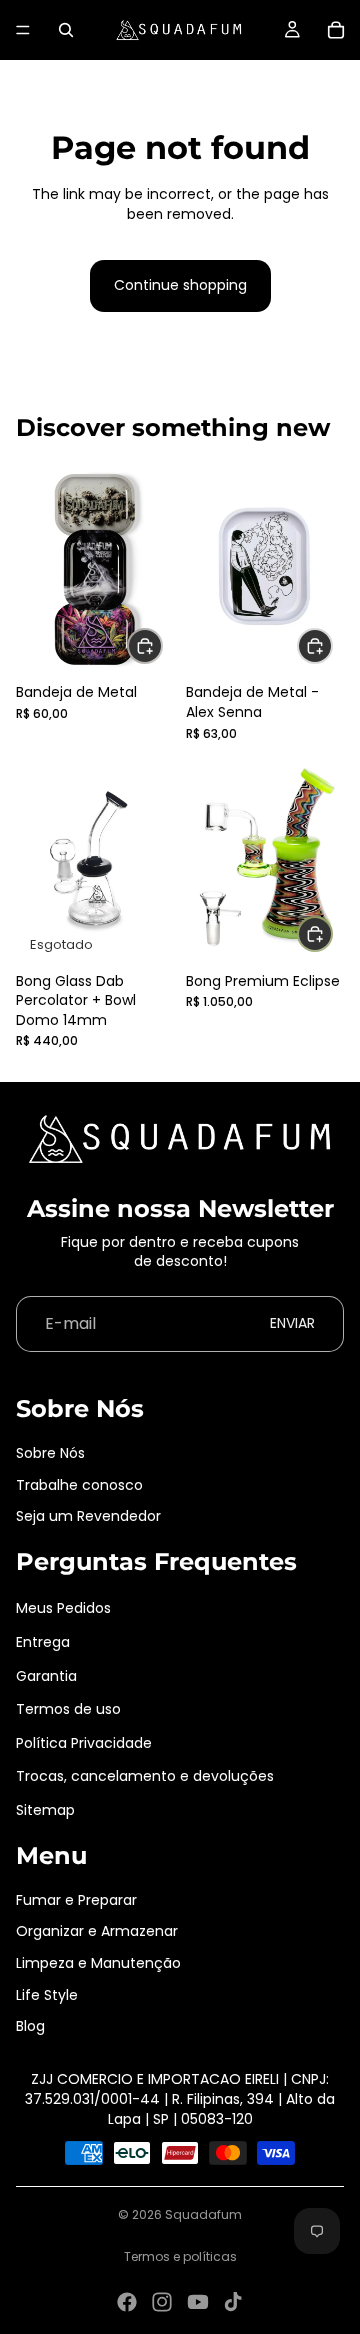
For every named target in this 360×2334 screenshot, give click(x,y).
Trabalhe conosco (79, 1485)
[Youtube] (198, 2302)
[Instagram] (162, 2302)
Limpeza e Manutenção (98, 1963)
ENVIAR (292, 1323)
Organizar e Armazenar (97, 1931)
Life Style (47, 1995)
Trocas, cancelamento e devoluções (145, 1776)
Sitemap (45, 1810)
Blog (30, 2026)
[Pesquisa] (66, 30)
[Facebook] (127, 2302)
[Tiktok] (233, 2302)
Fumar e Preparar (76, 1900)
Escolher (162, 645)
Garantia (46, 1676)
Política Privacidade (84, 1743)
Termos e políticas (180, 2256)
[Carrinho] (336, 30)
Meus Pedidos (63, 1608)
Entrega (43, 1642)
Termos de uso (68, 1709)
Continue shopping (180, 285)
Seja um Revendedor (88, 1516)
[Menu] (23, 30)
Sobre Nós (50, 1453)
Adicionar (332, 934)
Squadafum (203, 2214)
